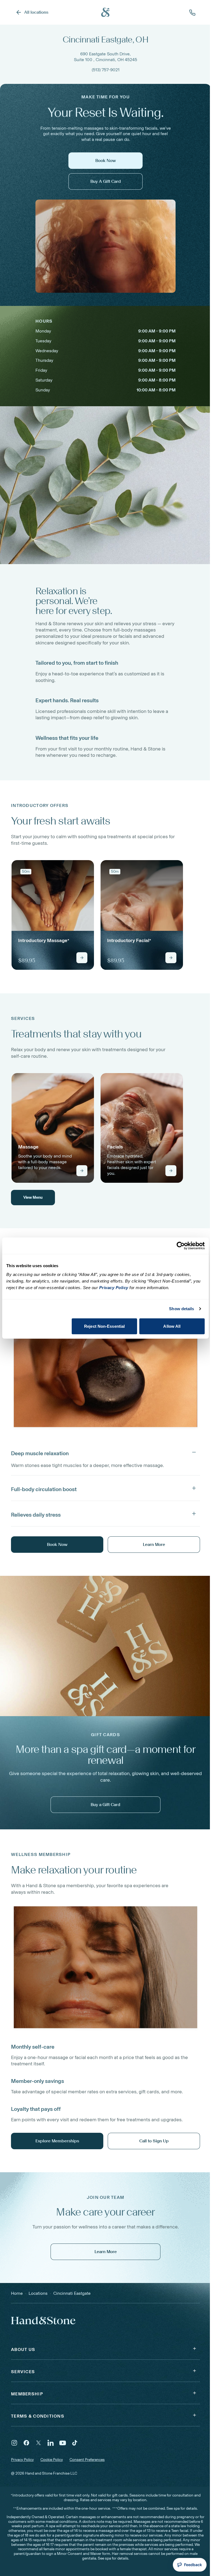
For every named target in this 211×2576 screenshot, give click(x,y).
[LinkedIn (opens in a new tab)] (51, 2443)
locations (38, 2293)
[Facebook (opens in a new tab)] (26, 2443)
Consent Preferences (87, 2460)
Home (17, 2293)
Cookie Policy (52, 2460)
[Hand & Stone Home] (36, 2320)
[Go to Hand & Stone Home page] (105, 12)
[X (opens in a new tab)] (38, 2443)
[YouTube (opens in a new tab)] (63, 2443)
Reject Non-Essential (104, 1326)
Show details (181, 1309)
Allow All (172, 1326)
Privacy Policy (22, 2460)
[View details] (82, 958)
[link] (53, 915)
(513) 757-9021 (106, 70)
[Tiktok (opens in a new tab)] (75, 2443)
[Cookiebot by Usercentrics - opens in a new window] (181, 1246)
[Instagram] (14, 2443)
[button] (105, 1452)
